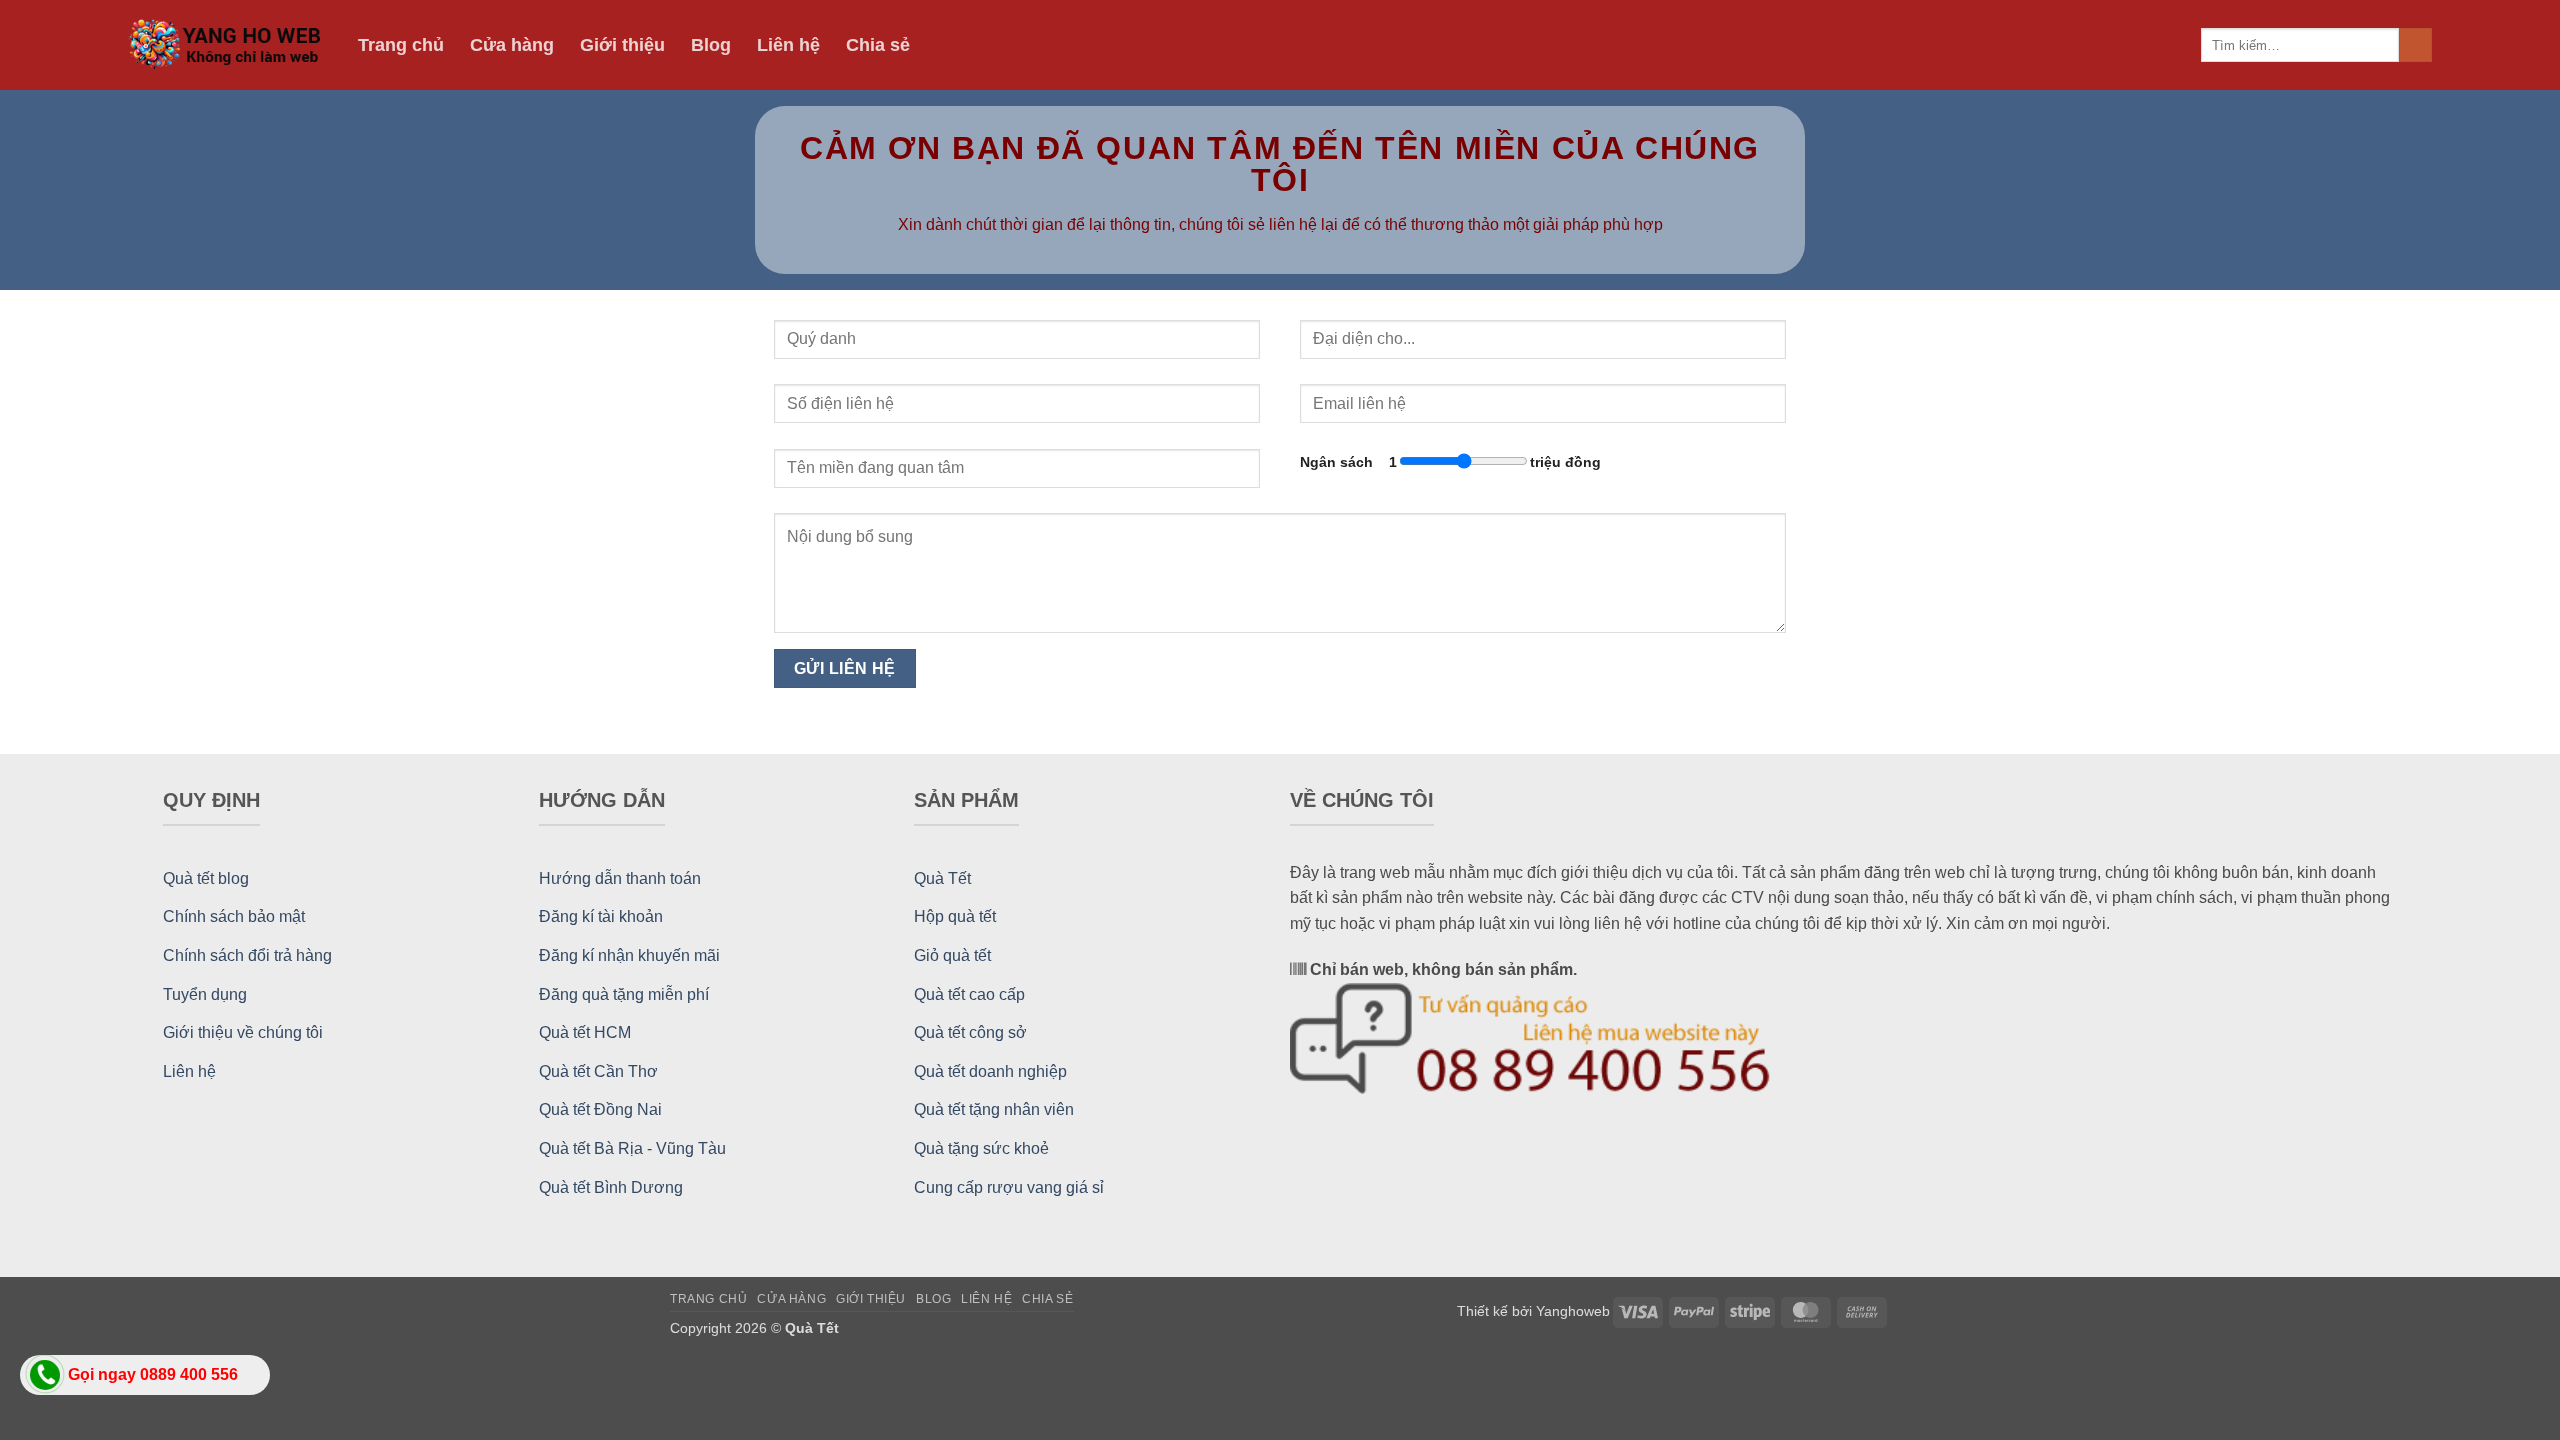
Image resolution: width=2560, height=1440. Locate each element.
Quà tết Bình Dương (611, 1187)
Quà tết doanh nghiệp (990, 1071)
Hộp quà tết (955, 916)
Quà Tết (942, 878)
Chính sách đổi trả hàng (247, 955)
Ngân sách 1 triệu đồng (1450, 462)
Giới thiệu (622, 45)
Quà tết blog (206, 878)
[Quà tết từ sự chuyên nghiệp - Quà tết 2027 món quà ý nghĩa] (228, 45)
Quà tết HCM (585, 1032)
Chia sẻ (878, 45)
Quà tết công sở (970, 1032)
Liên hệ (788, 45)
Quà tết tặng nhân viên (994, 1109)
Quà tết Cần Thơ (598, 1071)
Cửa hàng (512, 45)
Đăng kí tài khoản (601, 916)
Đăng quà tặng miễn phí (624, 994)
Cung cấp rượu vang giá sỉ (1009, 1187)
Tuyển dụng (205, 994)
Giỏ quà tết (952, 955)
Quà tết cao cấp (969, 994)
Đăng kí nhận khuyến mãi (629, 955)
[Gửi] (2415, 45)
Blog (711, 45)
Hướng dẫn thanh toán (620, 878)
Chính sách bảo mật (234, 916)
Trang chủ (401, 45)
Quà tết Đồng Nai (600, 1109)
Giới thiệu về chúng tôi (243, 1032)
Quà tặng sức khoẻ (981, 1148)
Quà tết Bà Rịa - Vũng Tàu (632, 1148)
